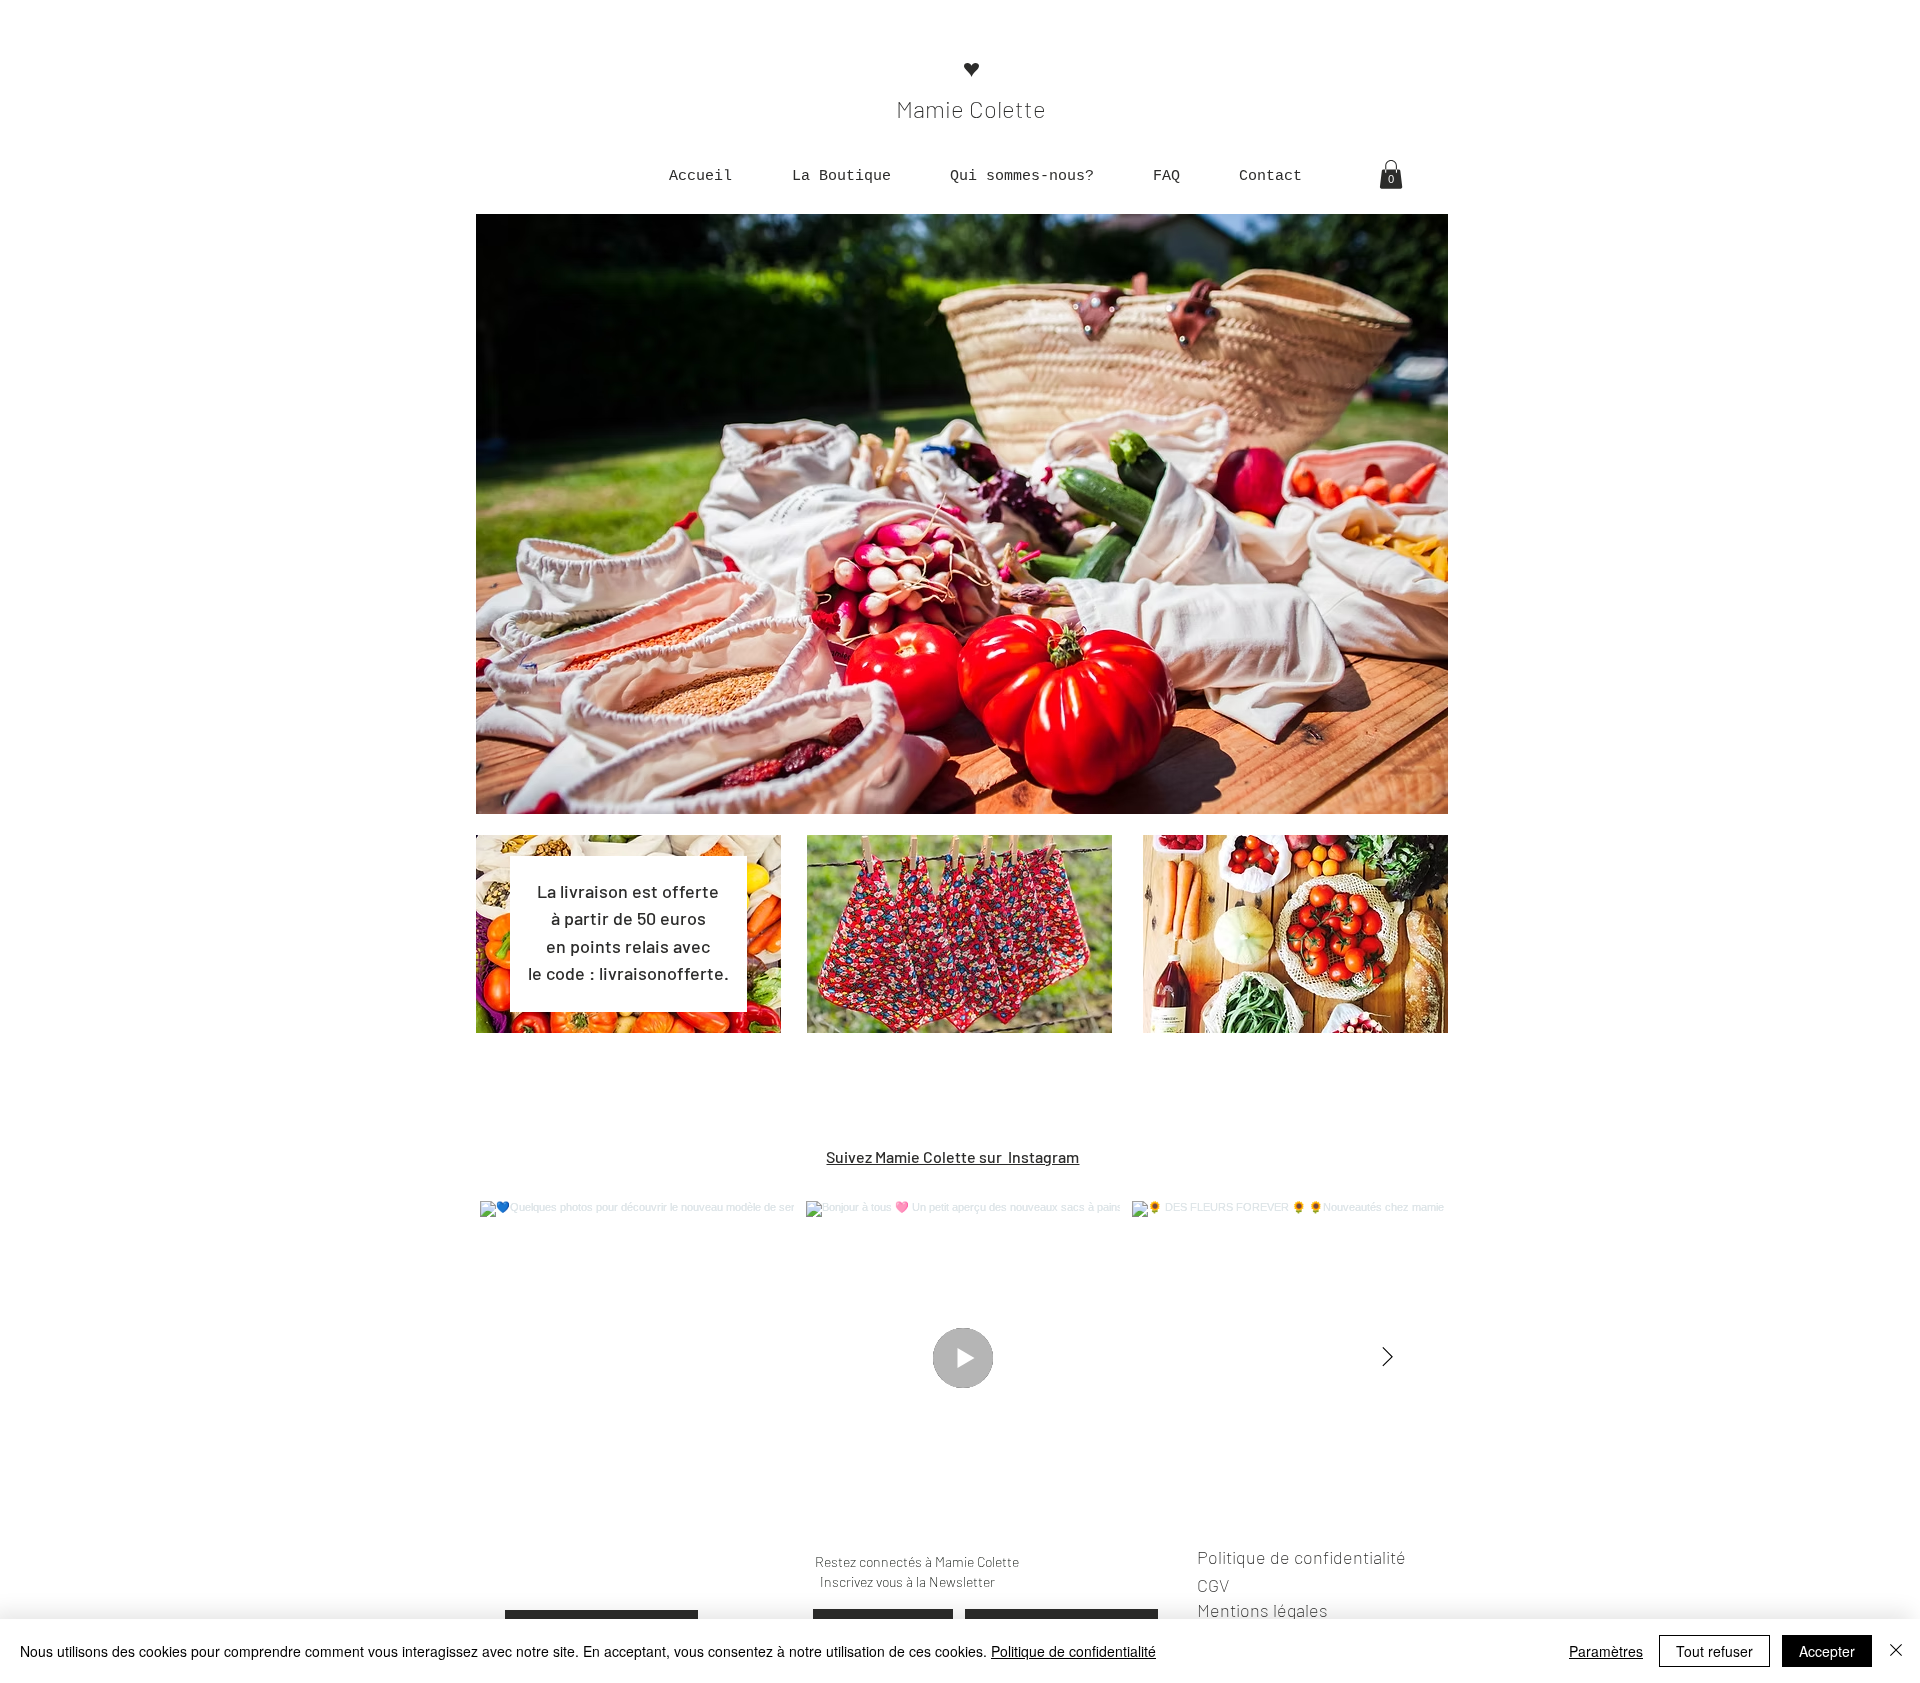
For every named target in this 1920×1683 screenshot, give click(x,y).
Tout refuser (1714, 1651)
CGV (1213, 1585)
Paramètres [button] (1606, 1651)
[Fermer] (1896, 1651)
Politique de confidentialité (1073, 1651)
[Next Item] (1387, 1358)
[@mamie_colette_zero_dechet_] (1092, 1157)
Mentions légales (1262, 1610)
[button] (841, 177)
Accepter (1827, 1651)
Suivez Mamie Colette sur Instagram (952, 1156)
